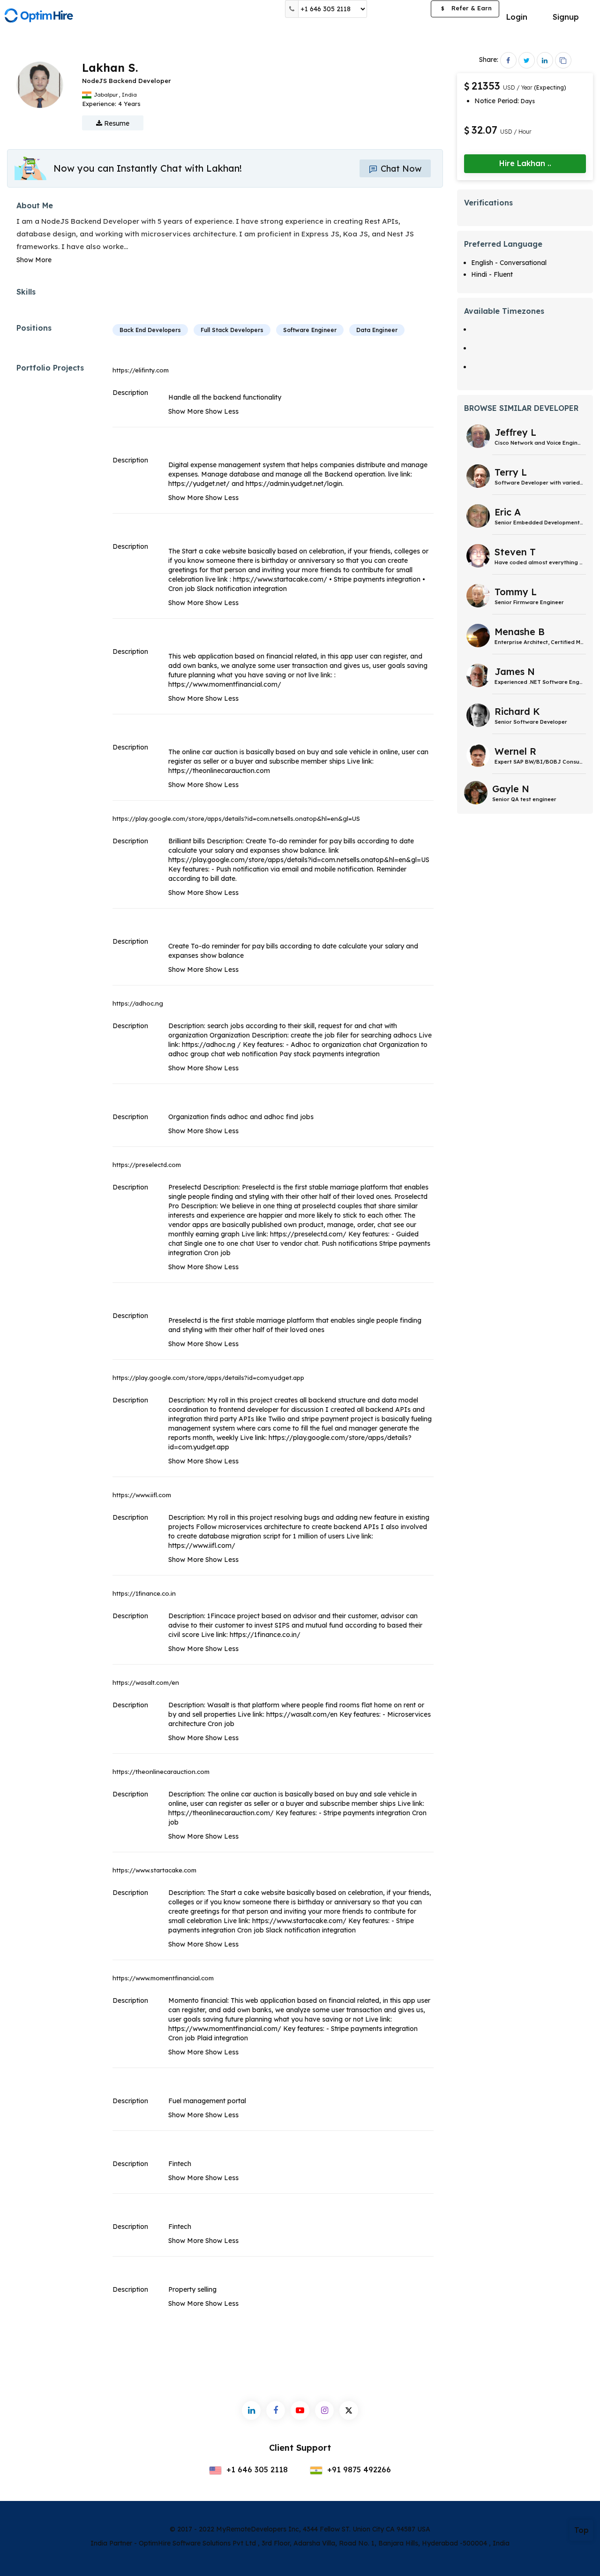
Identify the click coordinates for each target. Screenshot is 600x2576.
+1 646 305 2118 (256, 2470)
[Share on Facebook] (508, 60)
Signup (566, 17)
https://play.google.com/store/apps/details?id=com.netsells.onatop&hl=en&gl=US (236, 818)
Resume (116, 123)
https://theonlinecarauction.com (161, 1772)
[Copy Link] (563, 60)
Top (581, 2530)
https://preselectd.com (147, 1165)
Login (517, 17)
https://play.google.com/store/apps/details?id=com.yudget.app (208, 1378)
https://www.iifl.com (142, 1495)
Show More (34, 260)
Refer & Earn (466, 8)
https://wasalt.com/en (146, 1682)
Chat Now (400, 169)
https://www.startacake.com (154, 1870)
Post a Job (399, 9)
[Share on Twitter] (527, 60)
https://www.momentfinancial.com (163, 1978)
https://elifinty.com (141, 370)
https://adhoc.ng (138, 1003)
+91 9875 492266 (358, 2470)
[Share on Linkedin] (545, 60)
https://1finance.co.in (144, 1593)
